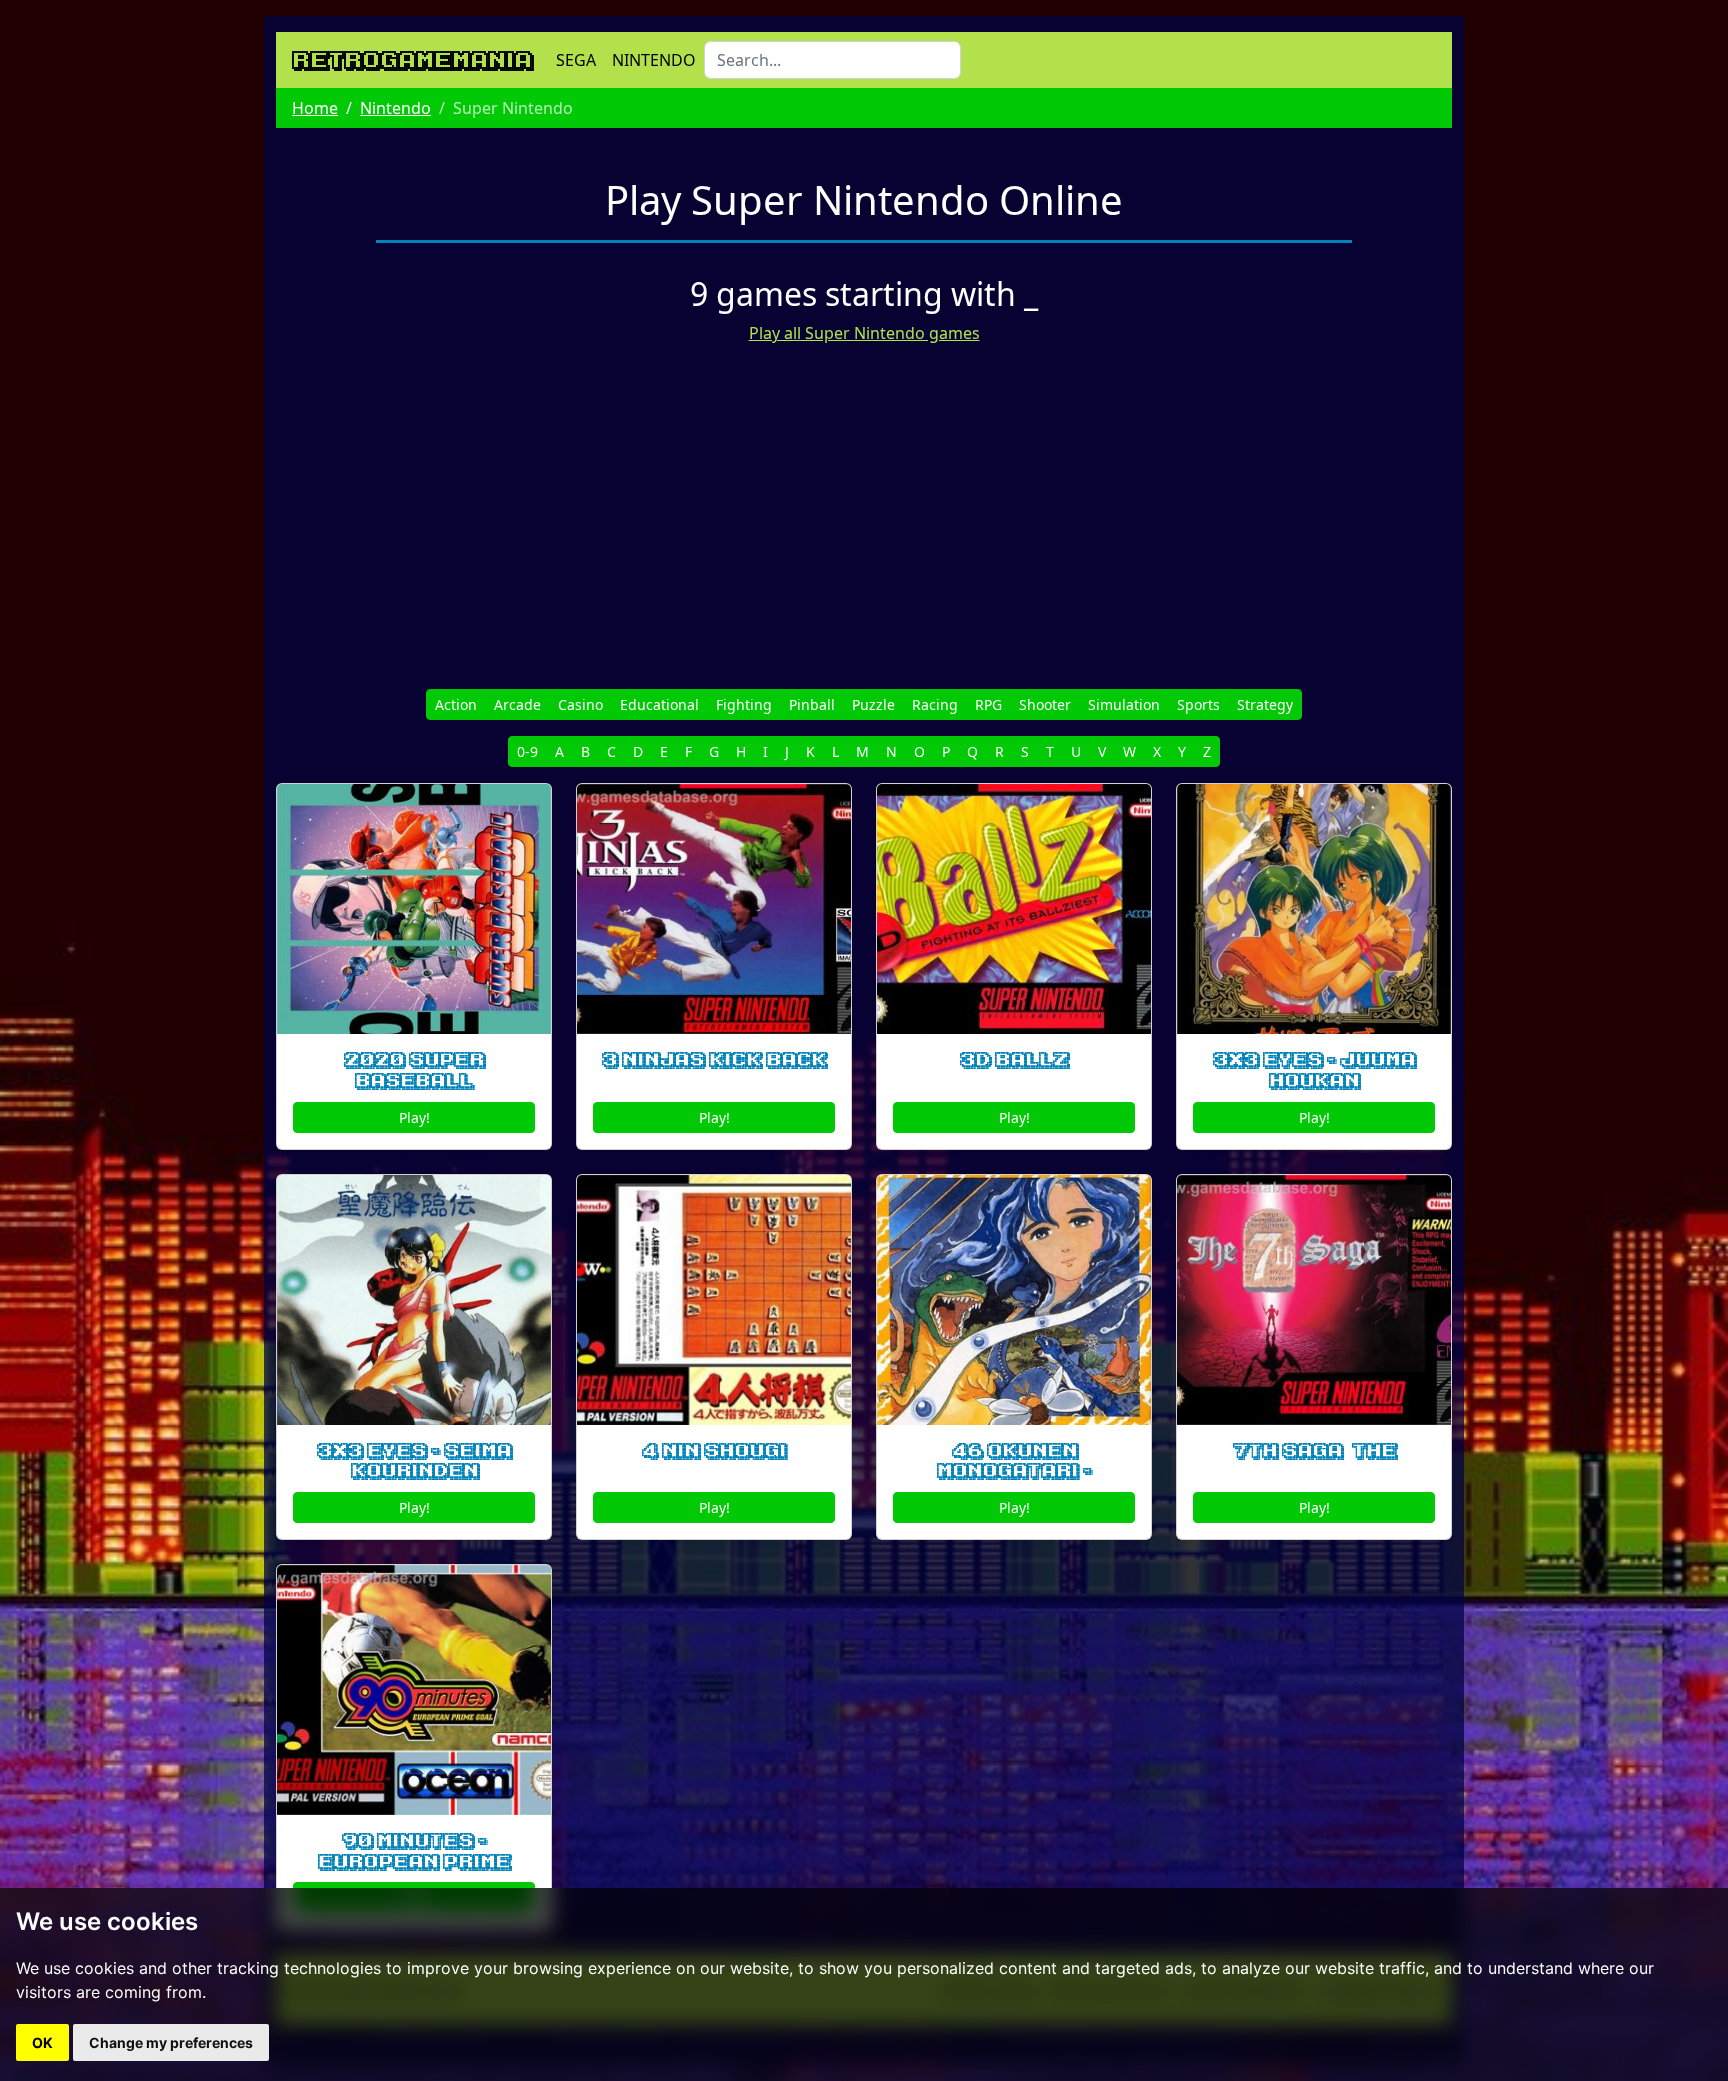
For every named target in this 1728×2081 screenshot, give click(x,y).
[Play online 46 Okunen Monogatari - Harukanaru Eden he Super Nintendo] (1014, 1300)
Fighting (744, 704)
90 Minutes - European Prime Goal (414, 1862)
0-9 (527, 751)
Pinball (812, 704)
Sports (1198, 704)
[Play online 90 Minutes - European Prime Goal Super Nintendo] (414, 1690)
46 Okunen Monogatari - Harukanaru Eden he (1014, 1482)
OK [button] (42, 2042)
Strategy (1265, 704)
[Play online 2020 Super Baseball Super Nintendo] (414, 909)
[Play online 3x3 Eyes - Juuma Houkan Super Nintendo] (1314, 909)
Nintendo (395, 108)
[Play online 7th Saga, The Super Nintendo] (1314, 1300)
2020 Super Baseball (414, 1070)
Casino (580, 704)
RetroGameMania (412, 60)
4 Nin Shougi (714, 1451)
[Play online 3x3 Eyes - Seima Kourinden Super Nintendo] (414, 1300)
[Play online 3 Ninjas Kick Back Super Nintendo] (714, 909)
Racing (935, 704)
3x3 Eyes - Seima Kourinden (414, 1461)
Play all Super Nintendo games (864, 333)
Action (456, 704)
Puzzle (873, 704)
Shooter (1045, 704)
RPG (988, 704)
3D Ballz (1014, 1060)
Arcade (517, 704)
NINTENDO (654, 60)
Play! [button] (414, 1117)
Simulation (1124, 704)
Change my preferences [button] (171, 2042)
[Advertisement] (864, 501)
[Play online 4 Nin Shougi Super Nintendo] (714, 1300)
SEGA (576, 60)
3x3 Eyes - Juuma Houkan (1314, 1070)
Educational (659, 704)
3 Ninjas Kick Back (714, 1060)
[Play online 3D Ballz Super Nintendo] (1014, 909)
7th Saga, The (1314, 1451)
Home (315, 108)
